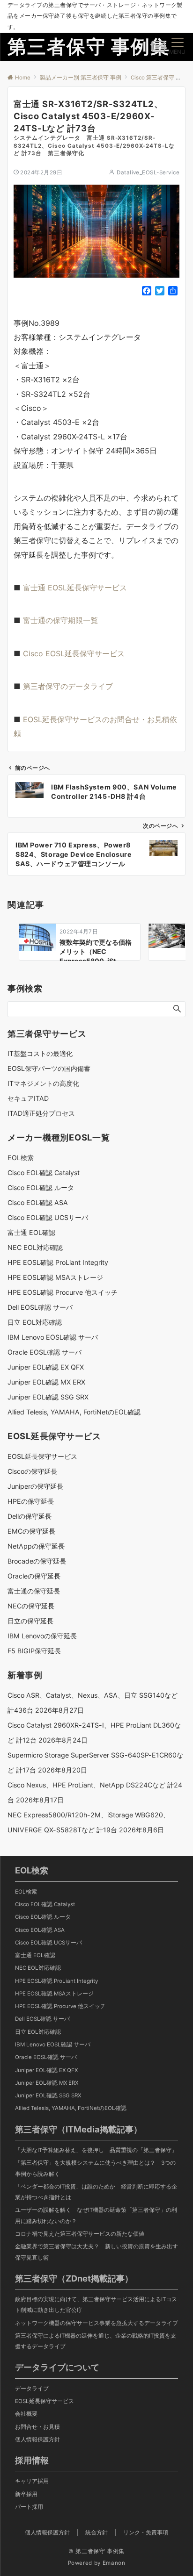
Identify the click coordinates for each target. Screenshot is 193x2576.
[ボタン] (158, 50)
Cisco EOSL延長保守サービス (74, 653)
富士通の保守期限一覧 (60, 620)
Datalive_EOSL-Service (148, 172)
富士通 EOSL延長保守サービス (75, 588)
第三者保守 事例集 (89, 47)
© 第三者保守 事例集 (96, 2551)
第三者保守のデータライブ (68, 686)
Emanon (114, 2563)
